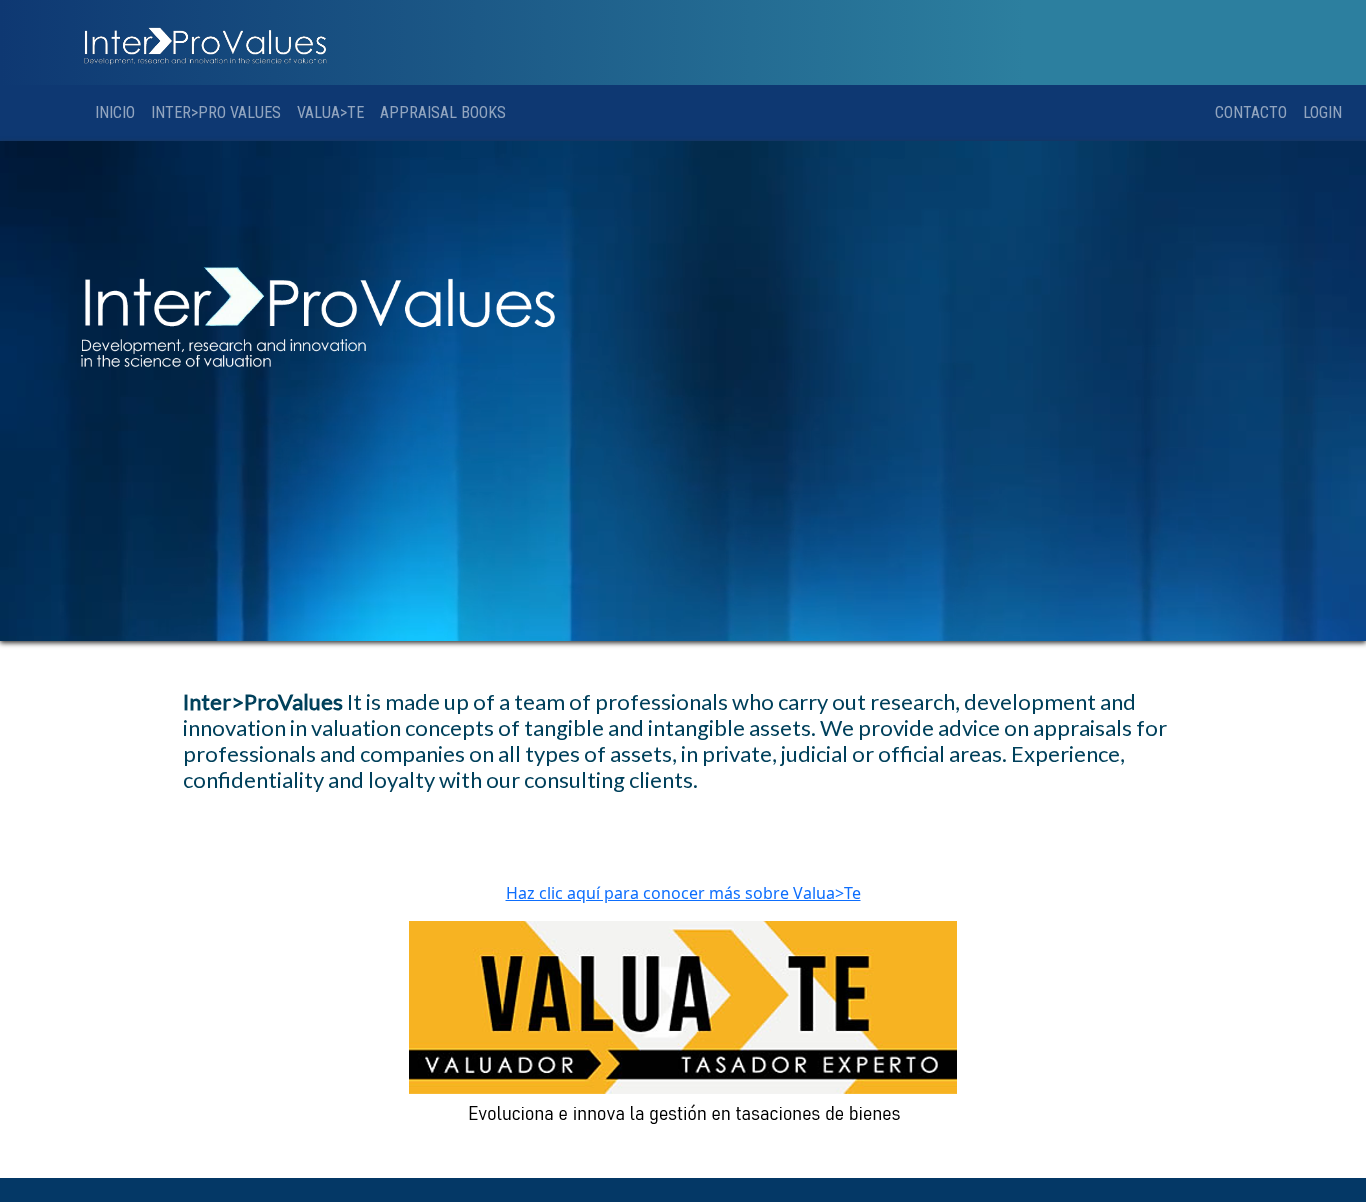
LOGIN (1322, 112)
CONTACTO (1251, 112)
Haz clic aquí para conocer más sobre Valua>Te (683, 893)
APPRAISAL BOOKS (443, 112)
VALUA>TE (330, 112)
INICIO (115, 112)
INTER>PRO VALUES (216, 112)
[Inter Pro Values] (204, 43)
